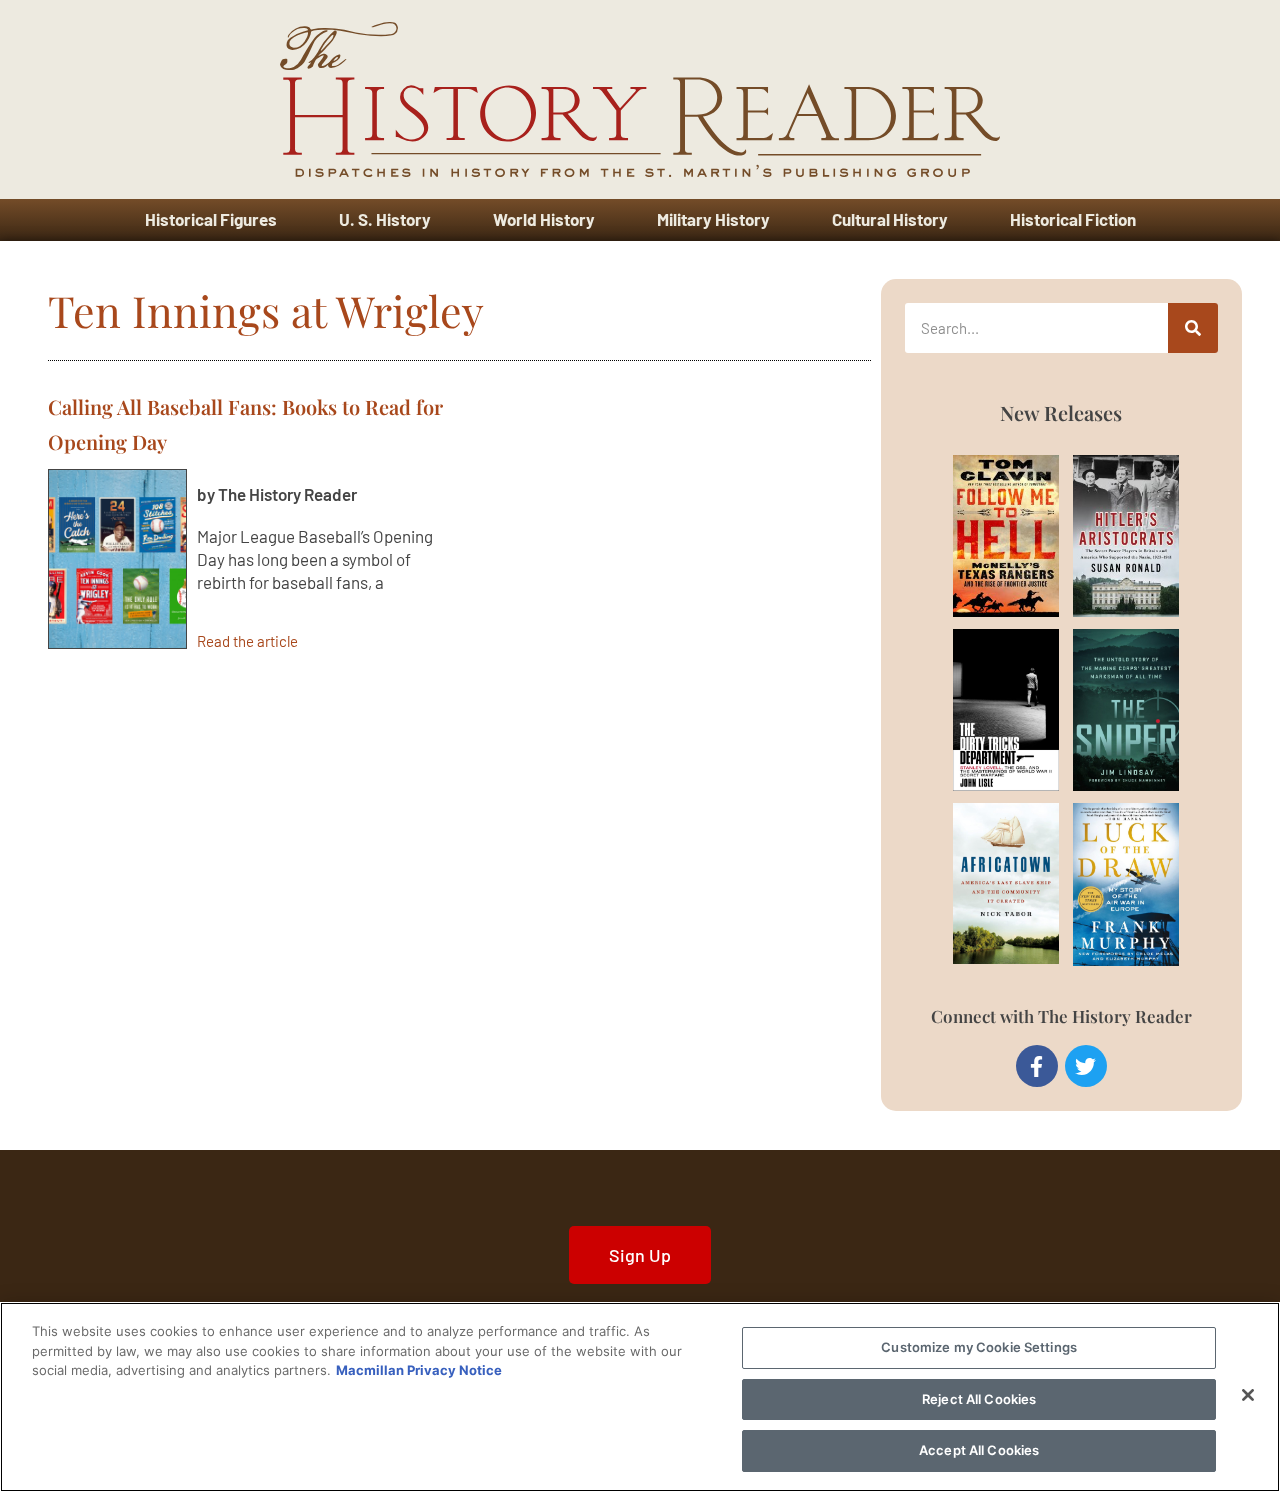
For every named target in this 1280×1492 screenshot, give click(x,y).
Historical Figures (211, 219)
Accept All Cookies (979, 1450)
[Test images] (117, 559)
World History (544, 219)
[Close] (1248, 1395)
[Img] (983, 535)
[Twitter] (1086, 1066)
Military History (713, 219)
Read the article (247, 640)
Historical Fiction (1073, 219)
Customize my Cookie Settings (979, 1347)
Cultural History (890, 219)
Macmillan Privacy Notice (419, 1370)
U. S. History (385, 219)
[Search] (1193, 328)
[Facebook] (1037, 1066)
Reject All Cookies (979, 1399)
